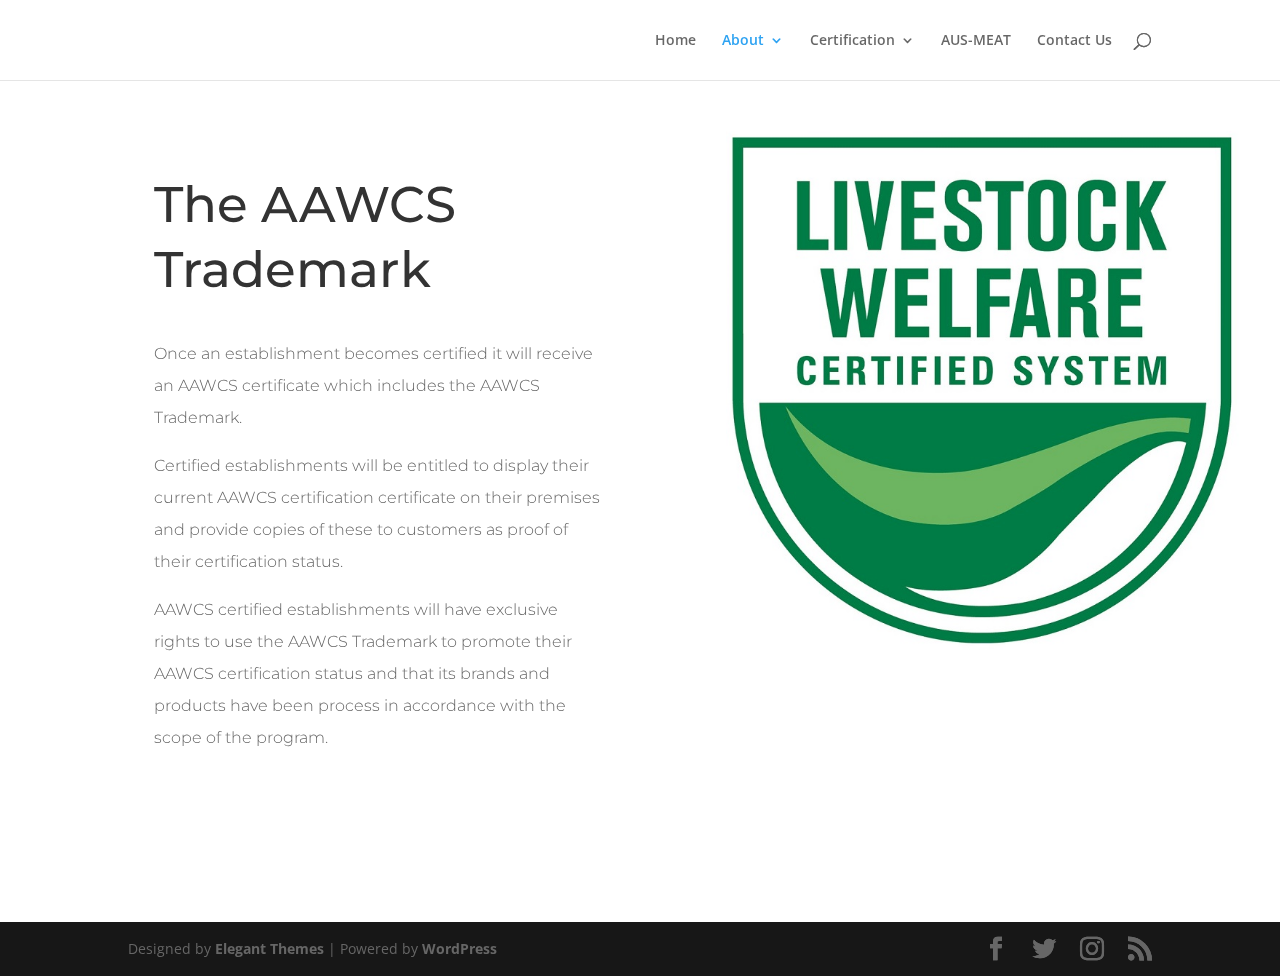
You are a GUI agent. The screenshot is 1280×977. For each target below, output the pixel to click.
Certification (852, 41)
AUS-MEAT (976, 41)
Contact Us (1074, 41)
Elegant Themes (269, 948)
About (743, 41)
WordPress (459, 948)
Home (675, 41)
